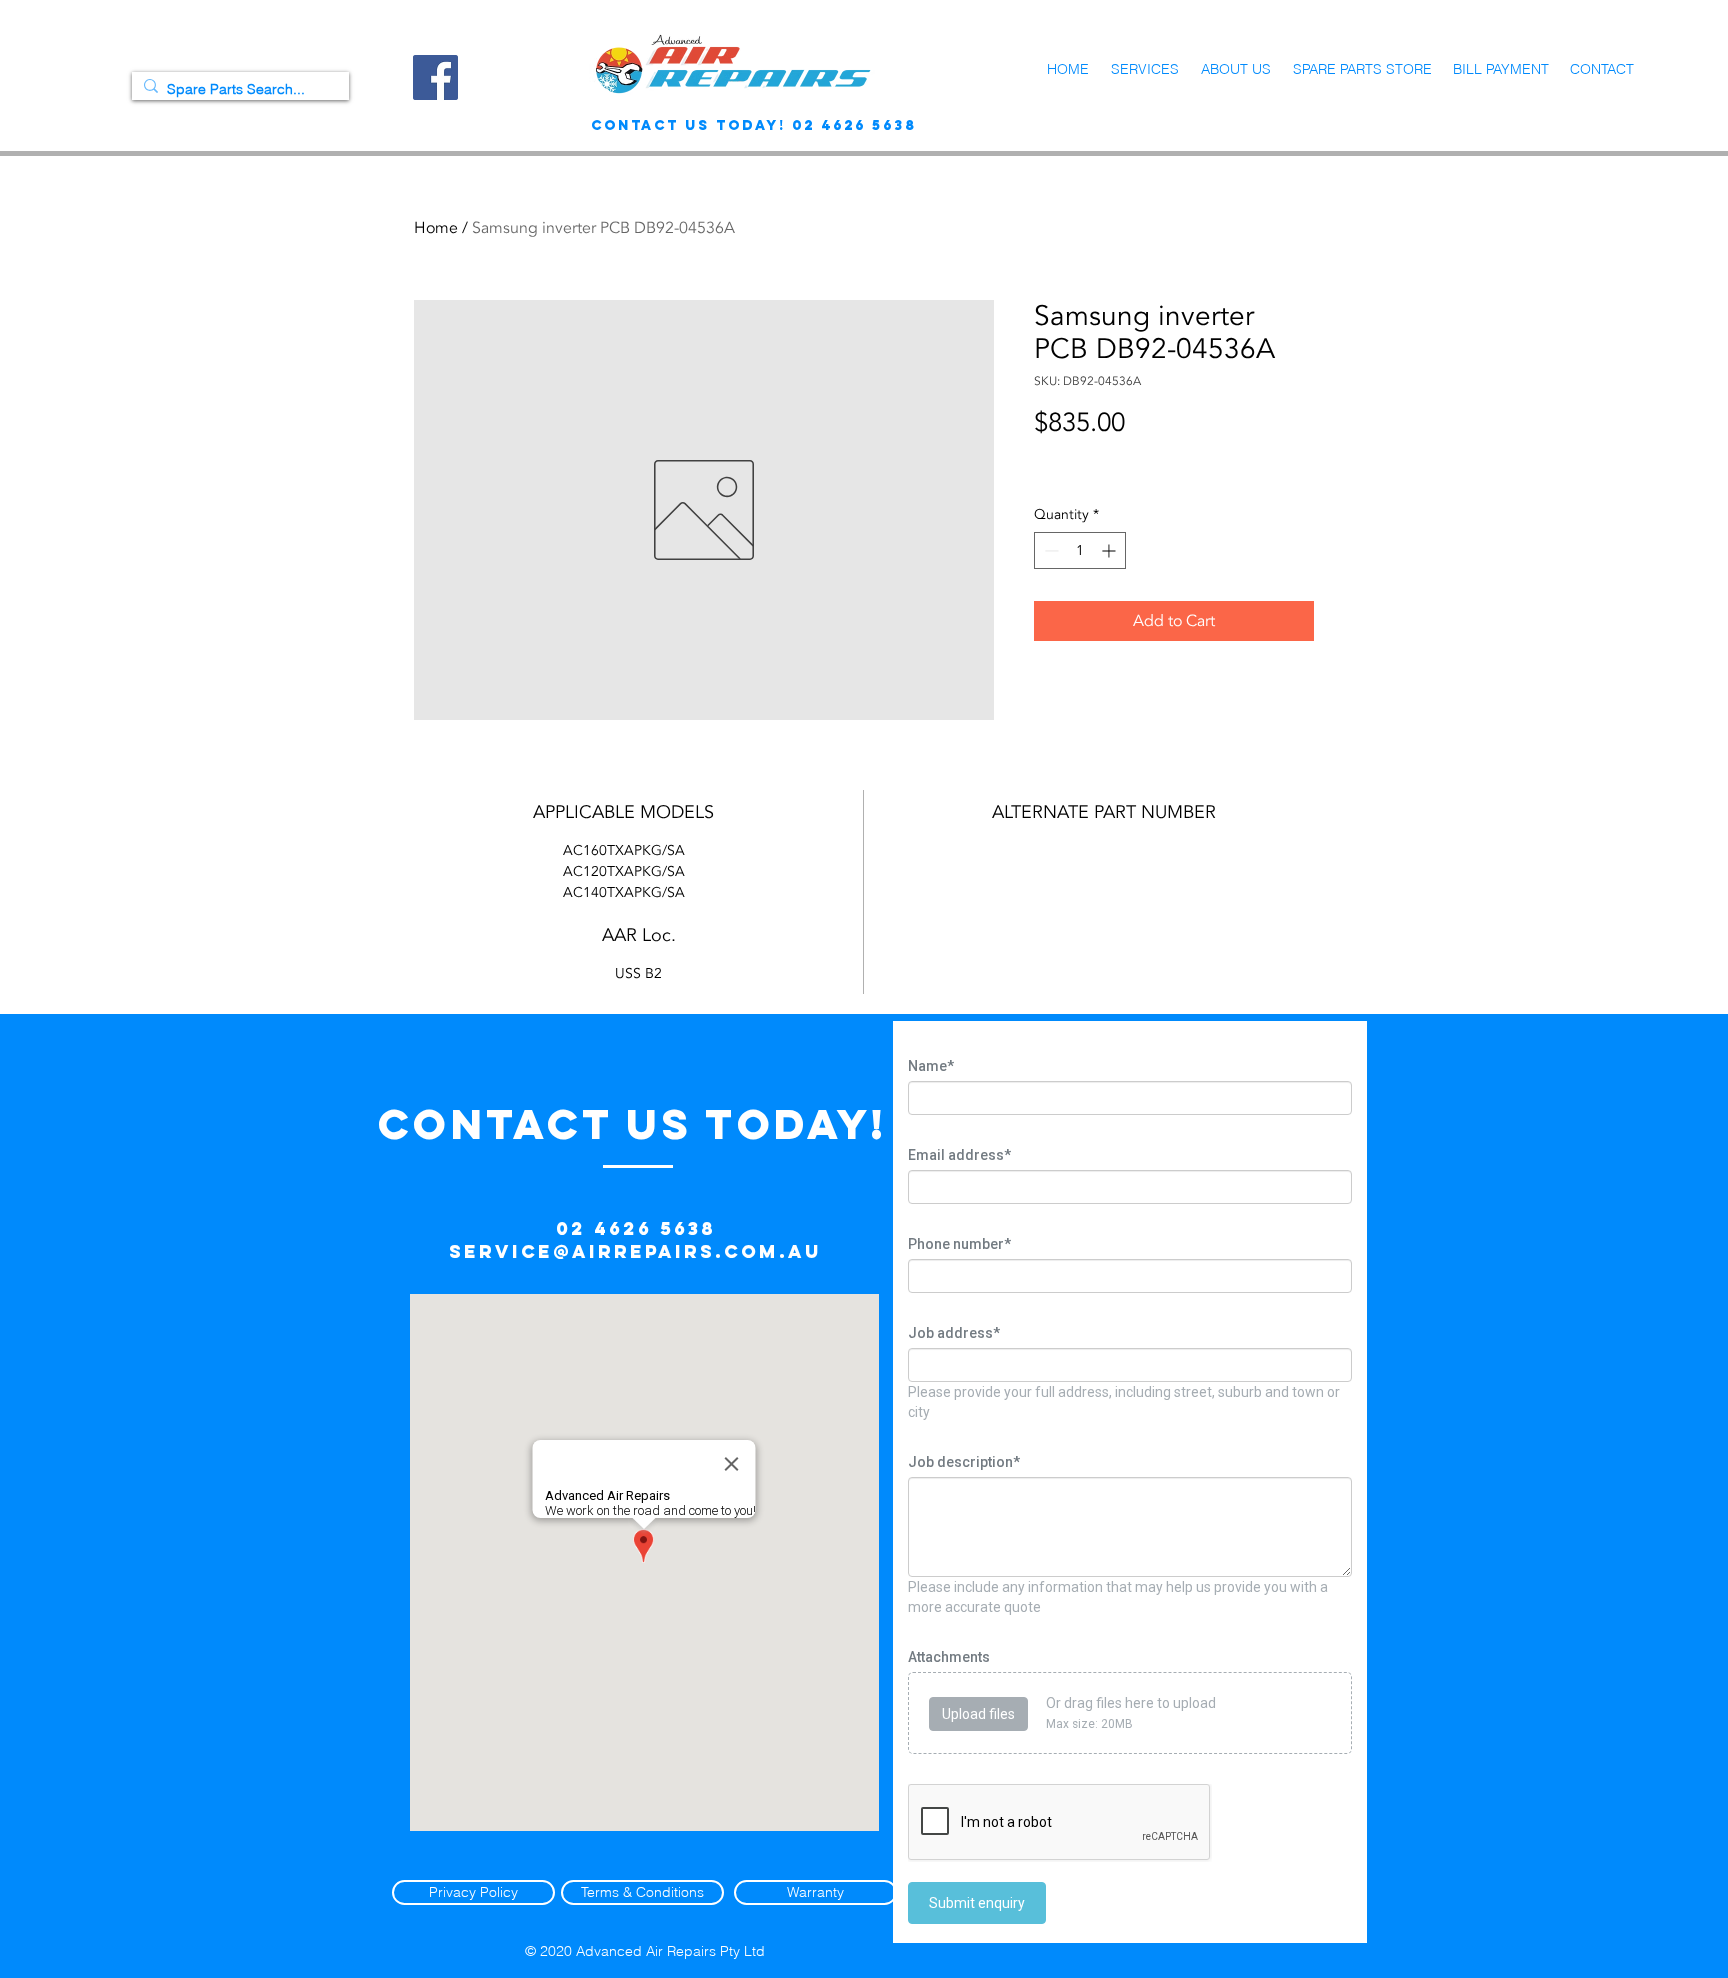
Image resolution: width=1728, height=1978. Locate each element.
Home (436, 228)
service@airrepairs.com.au (635, 1251)
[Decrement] (1049, 550)
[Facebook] (435, 77)
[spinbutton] (1080, 550)
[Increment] (1110, 550)
